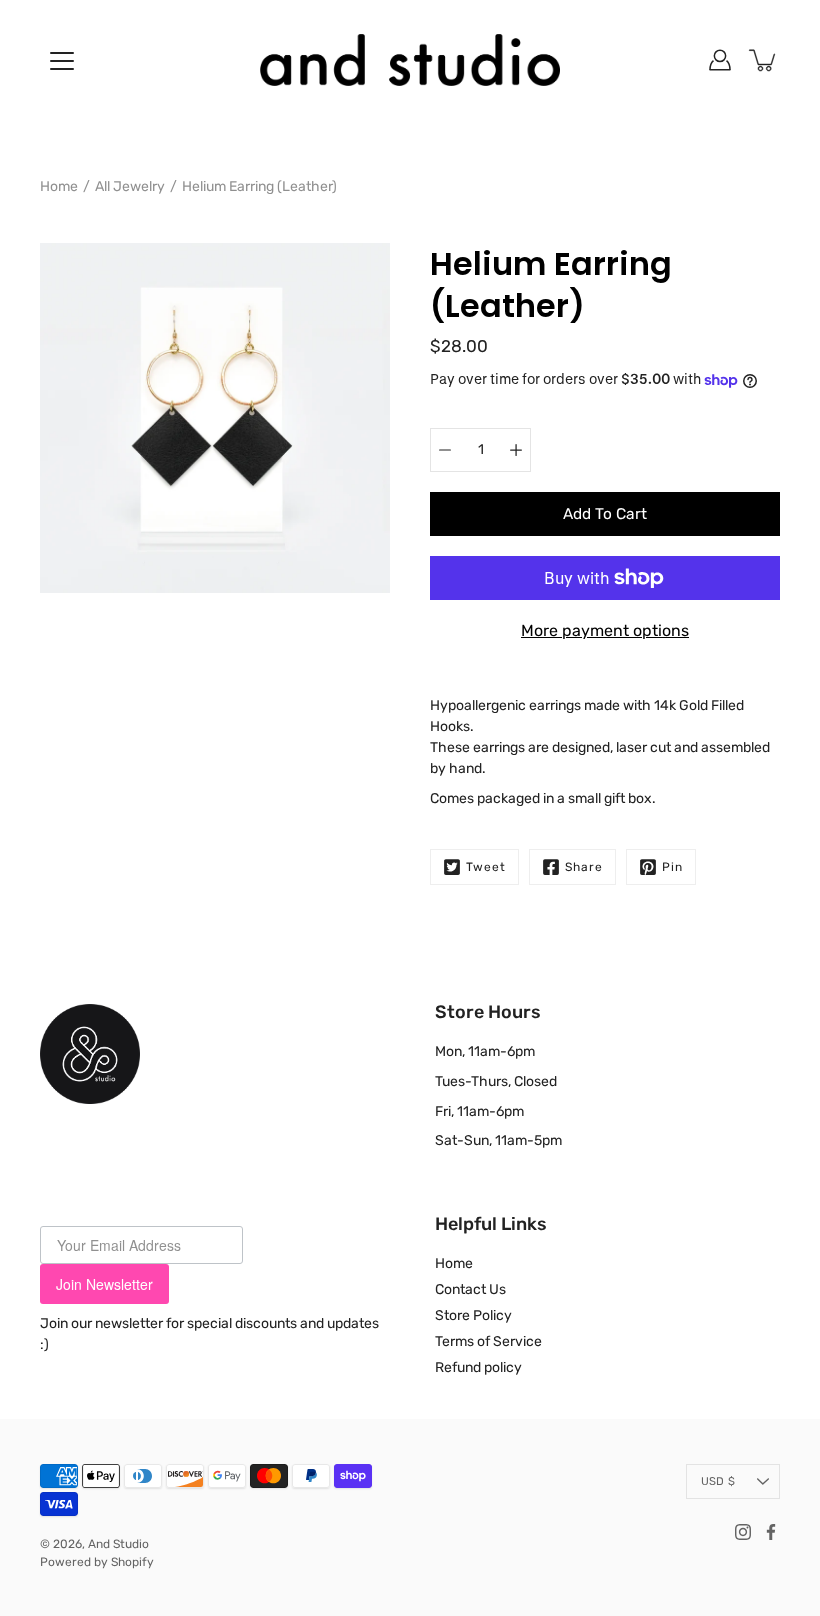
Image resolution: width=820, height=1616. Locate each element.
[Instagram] (743, 1532)
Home (59, 186)
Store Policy (473, 1315)
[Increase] (516, 450)
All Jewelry (130, 186)
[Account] (720, 60)
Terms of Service (488, 1341)
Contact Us (470, 1289)
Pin (672, 867)
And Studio (118, 1544)
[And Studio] (410, 60)
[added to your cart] (764, 60)
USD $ (718, 1481)
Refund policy (478, 1367)
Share (584, 867)
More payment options (605, 630)
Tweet (486, 867)
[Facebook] (771, 1532)
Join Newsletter (104, 1284)
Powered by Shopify (97, 1562)
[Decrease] (445, 450)
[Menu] (62, 61)
